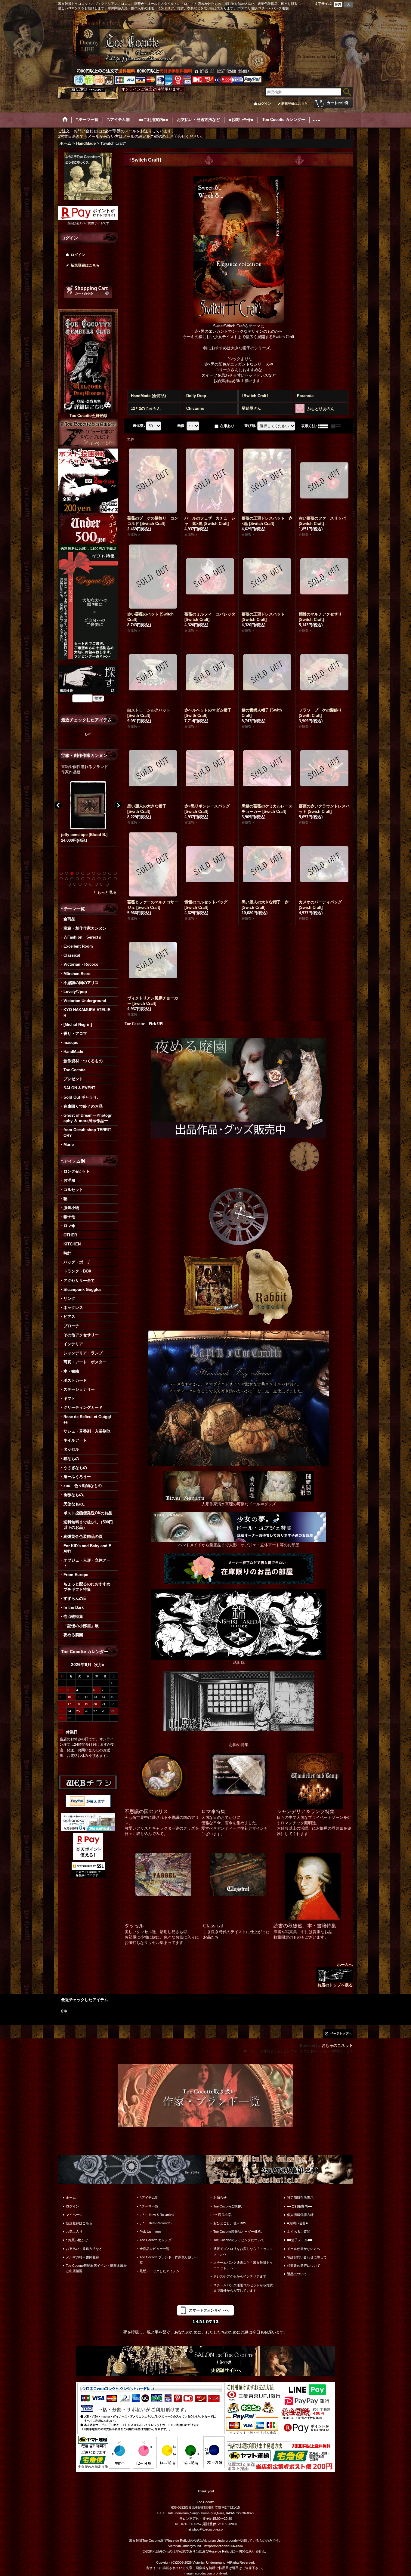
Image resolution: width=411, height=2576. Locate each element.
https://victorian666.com (224, 2546)
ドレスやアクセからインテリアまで (240, 2276)
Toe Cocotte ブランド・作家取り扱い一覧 (169, 2260)
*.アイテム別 (149, 2198)
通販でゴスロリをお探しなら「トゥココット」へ (243, 2251)
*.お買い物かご (77, 2240)
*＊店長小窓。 (224, 2215)
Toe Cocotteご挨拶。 (229, 2206)
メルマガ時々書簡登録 (82, 2257)
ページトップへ (341, 2033)
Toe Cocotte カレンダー (157, 2240)
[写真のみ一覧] (324, 426)
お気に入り (74, 2232)
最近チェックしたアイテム (159, 2271)
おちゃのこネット (337, 2045)
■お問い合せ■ (297, 2223)
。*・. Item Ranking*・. (157, 2223)
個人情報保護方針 (300, 2215)
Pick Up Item (150, 2232)
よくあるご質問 (299, 2232)
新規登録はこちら (295, 103)
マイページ (74, 2215)
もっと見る (107, 892)
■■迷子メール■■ (300, 2240)
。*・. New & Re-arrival (157, 2215)
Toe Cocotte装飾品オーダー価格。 (239, 2232)
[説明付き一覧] (338, 426)
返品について (297, 2274)
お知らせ (220, 2198)
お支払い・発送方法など (84, 2249)
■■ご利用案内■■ (300, 2206)
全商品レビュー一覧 (155, 2249)
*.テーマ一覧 (149, 2206)
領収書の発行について (304, 2266)
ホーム (71, 2198)
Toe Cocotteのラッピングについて (239, 2240)
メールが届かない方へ (304, 2249)
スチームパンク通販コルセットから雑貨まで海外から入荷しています (243, 2288)
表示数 (139, 426)
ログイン (264, 103)
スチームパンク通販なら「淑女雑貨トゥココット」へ (243, 2265)
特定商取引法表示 (300, 2198)
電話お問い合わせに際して (307, 2257)
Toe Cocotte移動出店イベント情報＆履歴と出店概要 (96, 2268)
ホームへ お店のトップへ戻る (335, 1975)
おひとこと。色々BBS (230, 2223)
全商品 (69, 919)
